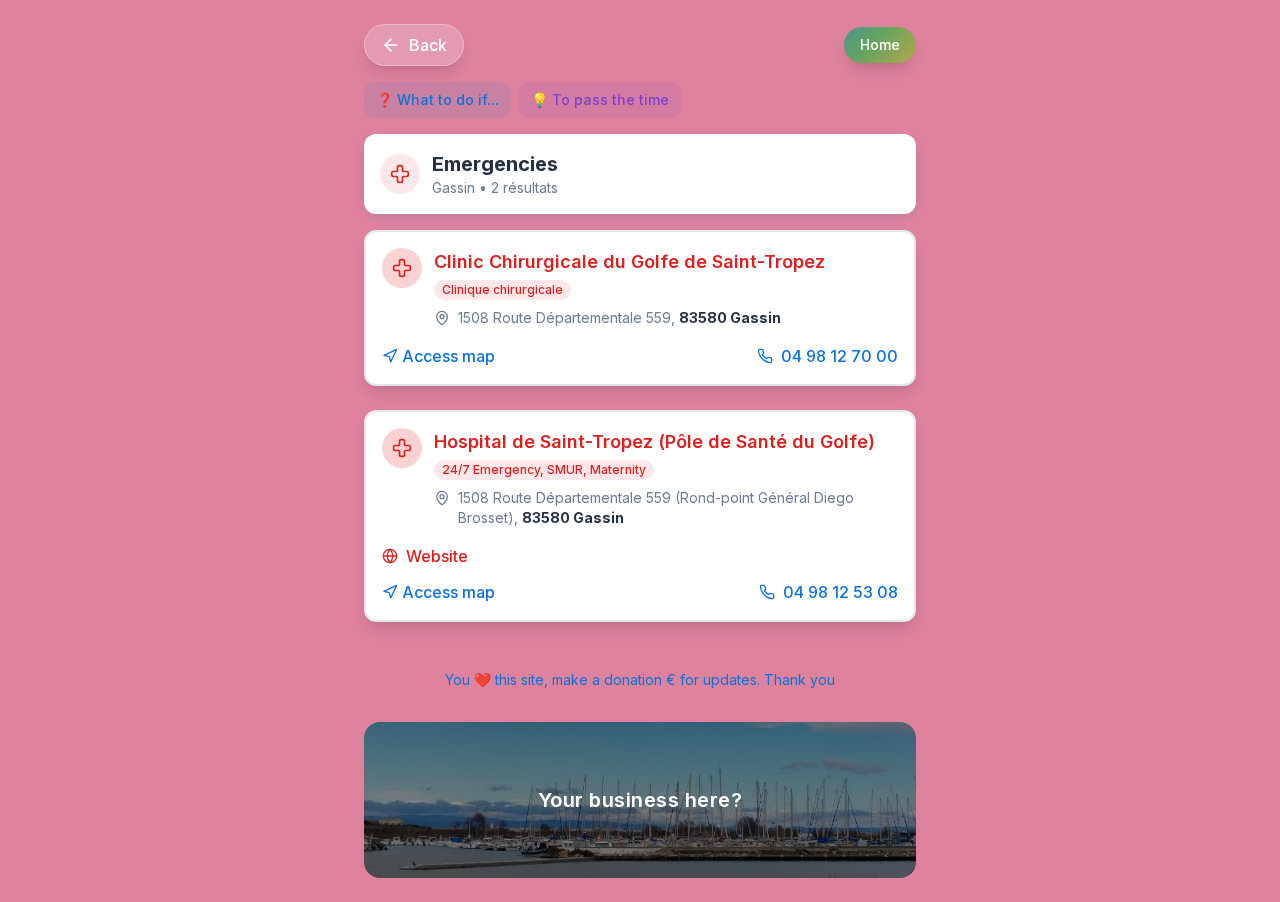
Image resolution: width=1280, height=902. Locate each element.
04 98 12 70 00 (839, 356)
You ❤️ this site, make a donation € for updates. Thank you (640, 679)
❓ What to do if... (437, 99)
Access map (448, 356)
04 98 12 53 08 (840, 592)
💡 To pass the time (600, 99)
